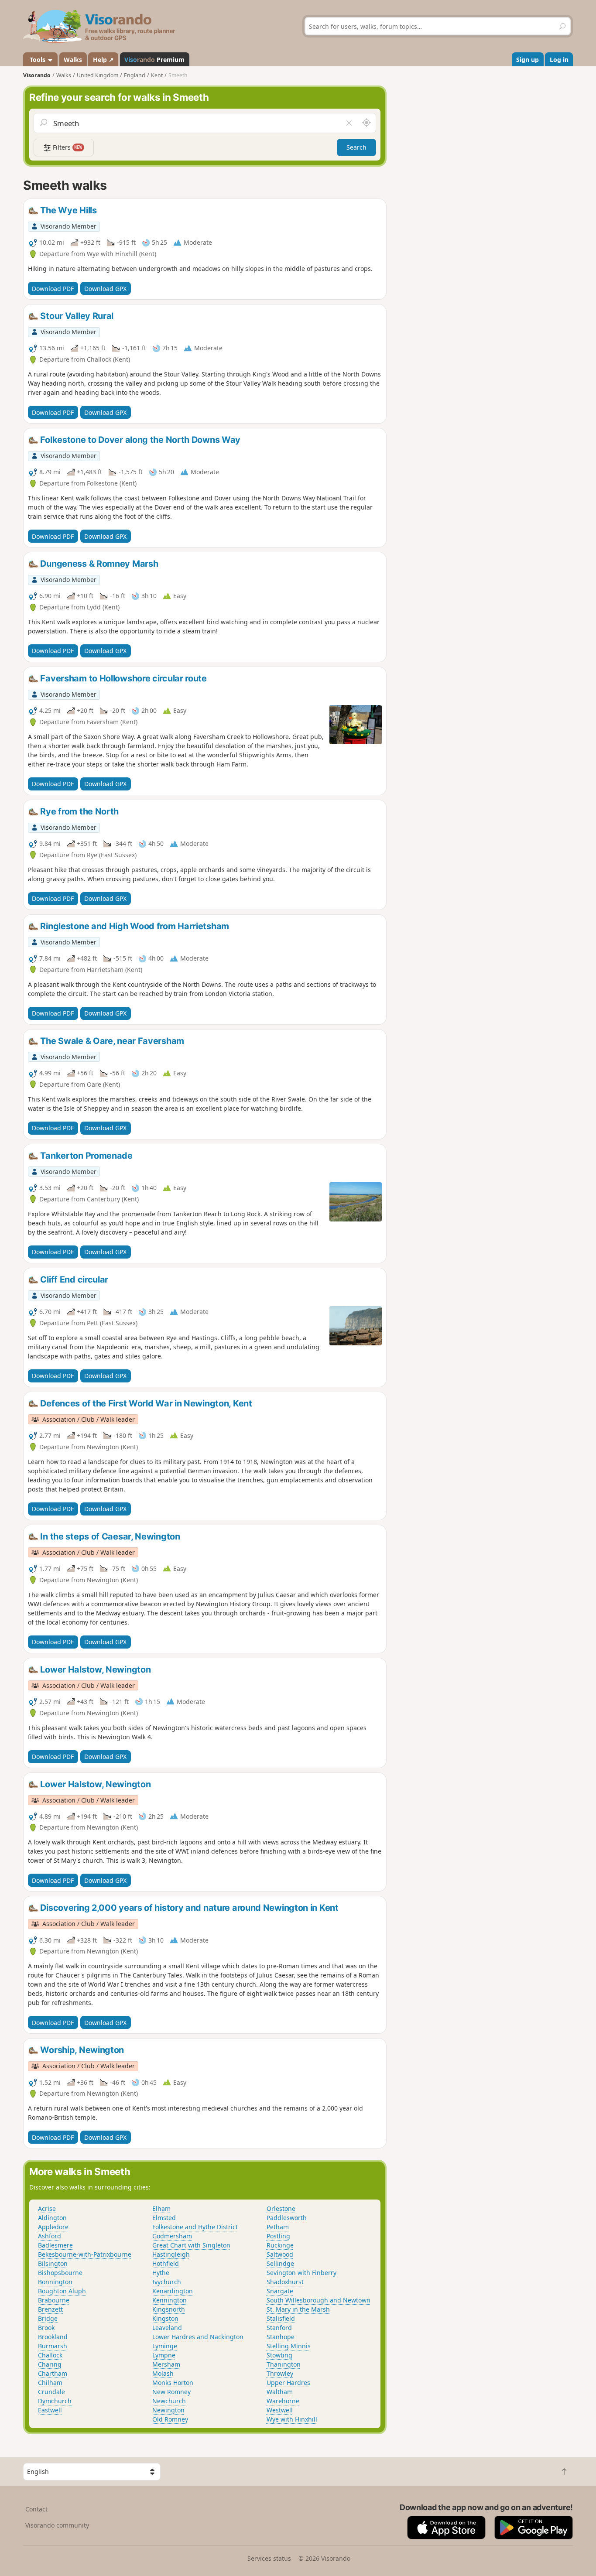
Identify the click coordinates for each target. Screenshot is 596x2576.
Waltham (280, 2392)
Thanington (284, 2364)
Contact (36, 2509)
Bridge (48, 2318)
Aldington (52, 2218)
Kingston (165, 2318)
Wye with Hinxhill (292, 2419)
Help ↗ (103, 60)
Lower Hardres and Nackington (198, 2337)
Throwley (280, 2373)
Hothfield (166, 2263)
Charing (50, 2364)
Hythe (161, 2273)
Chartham (53, 2373)
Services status (269, 2558)
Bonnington (55, 2282)
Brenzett (50, 2309)
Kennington (170, 2300)
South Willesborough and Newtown (319, 2300)
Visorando (37, 75)
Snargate (280, 2291)
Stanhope (281, 2337)
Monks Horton (173, 2383)
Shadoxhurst (285, 2282)
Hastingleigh (171, 2254)
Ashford (50, 2236)
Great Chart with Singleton (191, 2245)
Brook (46, 2328)
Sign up (527, 60)
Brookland (53, 2337)
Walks (73, 60)
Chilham (50, 2383)
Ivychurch (167, 2282)
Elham (161, 2208)
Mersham (166, 2364)
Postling (278, 2236)
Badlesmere (55, 2245)
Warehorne (283, 2401)
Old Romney (170, 2419)
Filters (67, 147)
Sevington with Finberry (301, 2273)
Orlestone (281, 2208)
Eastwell (50, 2410)
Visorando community (57, 2525)
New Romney (171, 2392)
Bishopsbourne (60, 2273)
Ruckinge (280, 2245)
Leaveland (167, 2328)
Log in (559, 60)
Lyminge (165, 2346)
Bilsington (53, 2263)
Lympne (164, 2355)
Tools (38, 60)
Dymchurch (55, 2401)
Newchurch (169, 2401)
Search (356, 147)
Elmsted (164, 2218)
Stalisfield (281, 2318)
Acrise (47, 2208)
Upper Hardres (288, 2383)
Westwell (280, 2410)
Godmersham (172, 2236)
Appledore (53, 2227)
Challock (50, 2355)
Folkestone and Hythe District (195, 2227)
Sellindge (280, 2263)
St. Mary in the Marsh (298, 2309)
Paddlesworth (287, 2218)
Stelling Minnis (289, 2346)
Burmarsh (53, 2346)
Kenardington (173, 2291)
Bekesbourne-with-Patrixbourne (85, 2254)
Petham (278, 2227)
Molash (163, 2373)
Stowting (279, 2355)
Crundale (51, 2392)
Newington (168, 2410)
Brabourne (54, 2300)
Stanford (279, 2328)
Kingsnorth (169, 2309)
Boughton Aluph (62, 2291)
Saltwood (280, 2254)
